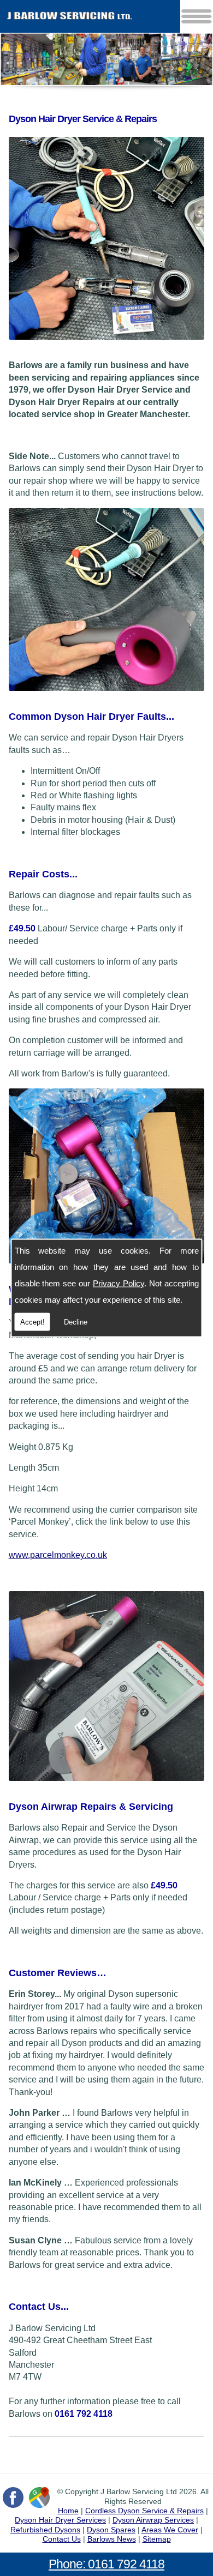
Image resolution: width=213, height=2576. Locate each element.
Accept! (32, 1322)
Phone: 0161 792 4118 (106, 2564)
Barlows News (112, 2539)
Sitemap (157, 2539)
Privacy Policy (119, 1283)
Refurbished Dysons (45, 2530)
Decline (76, 1322)
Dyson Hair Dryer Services (60, 2520)
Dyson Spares (111, 2530)
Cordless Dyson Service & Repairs (144, 2511)
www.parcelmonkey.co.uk (58, 1555)
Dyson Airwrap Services (153, 2520)
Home (68, 2511)
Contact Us (62, 2539)
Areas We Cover (170, 2530)
